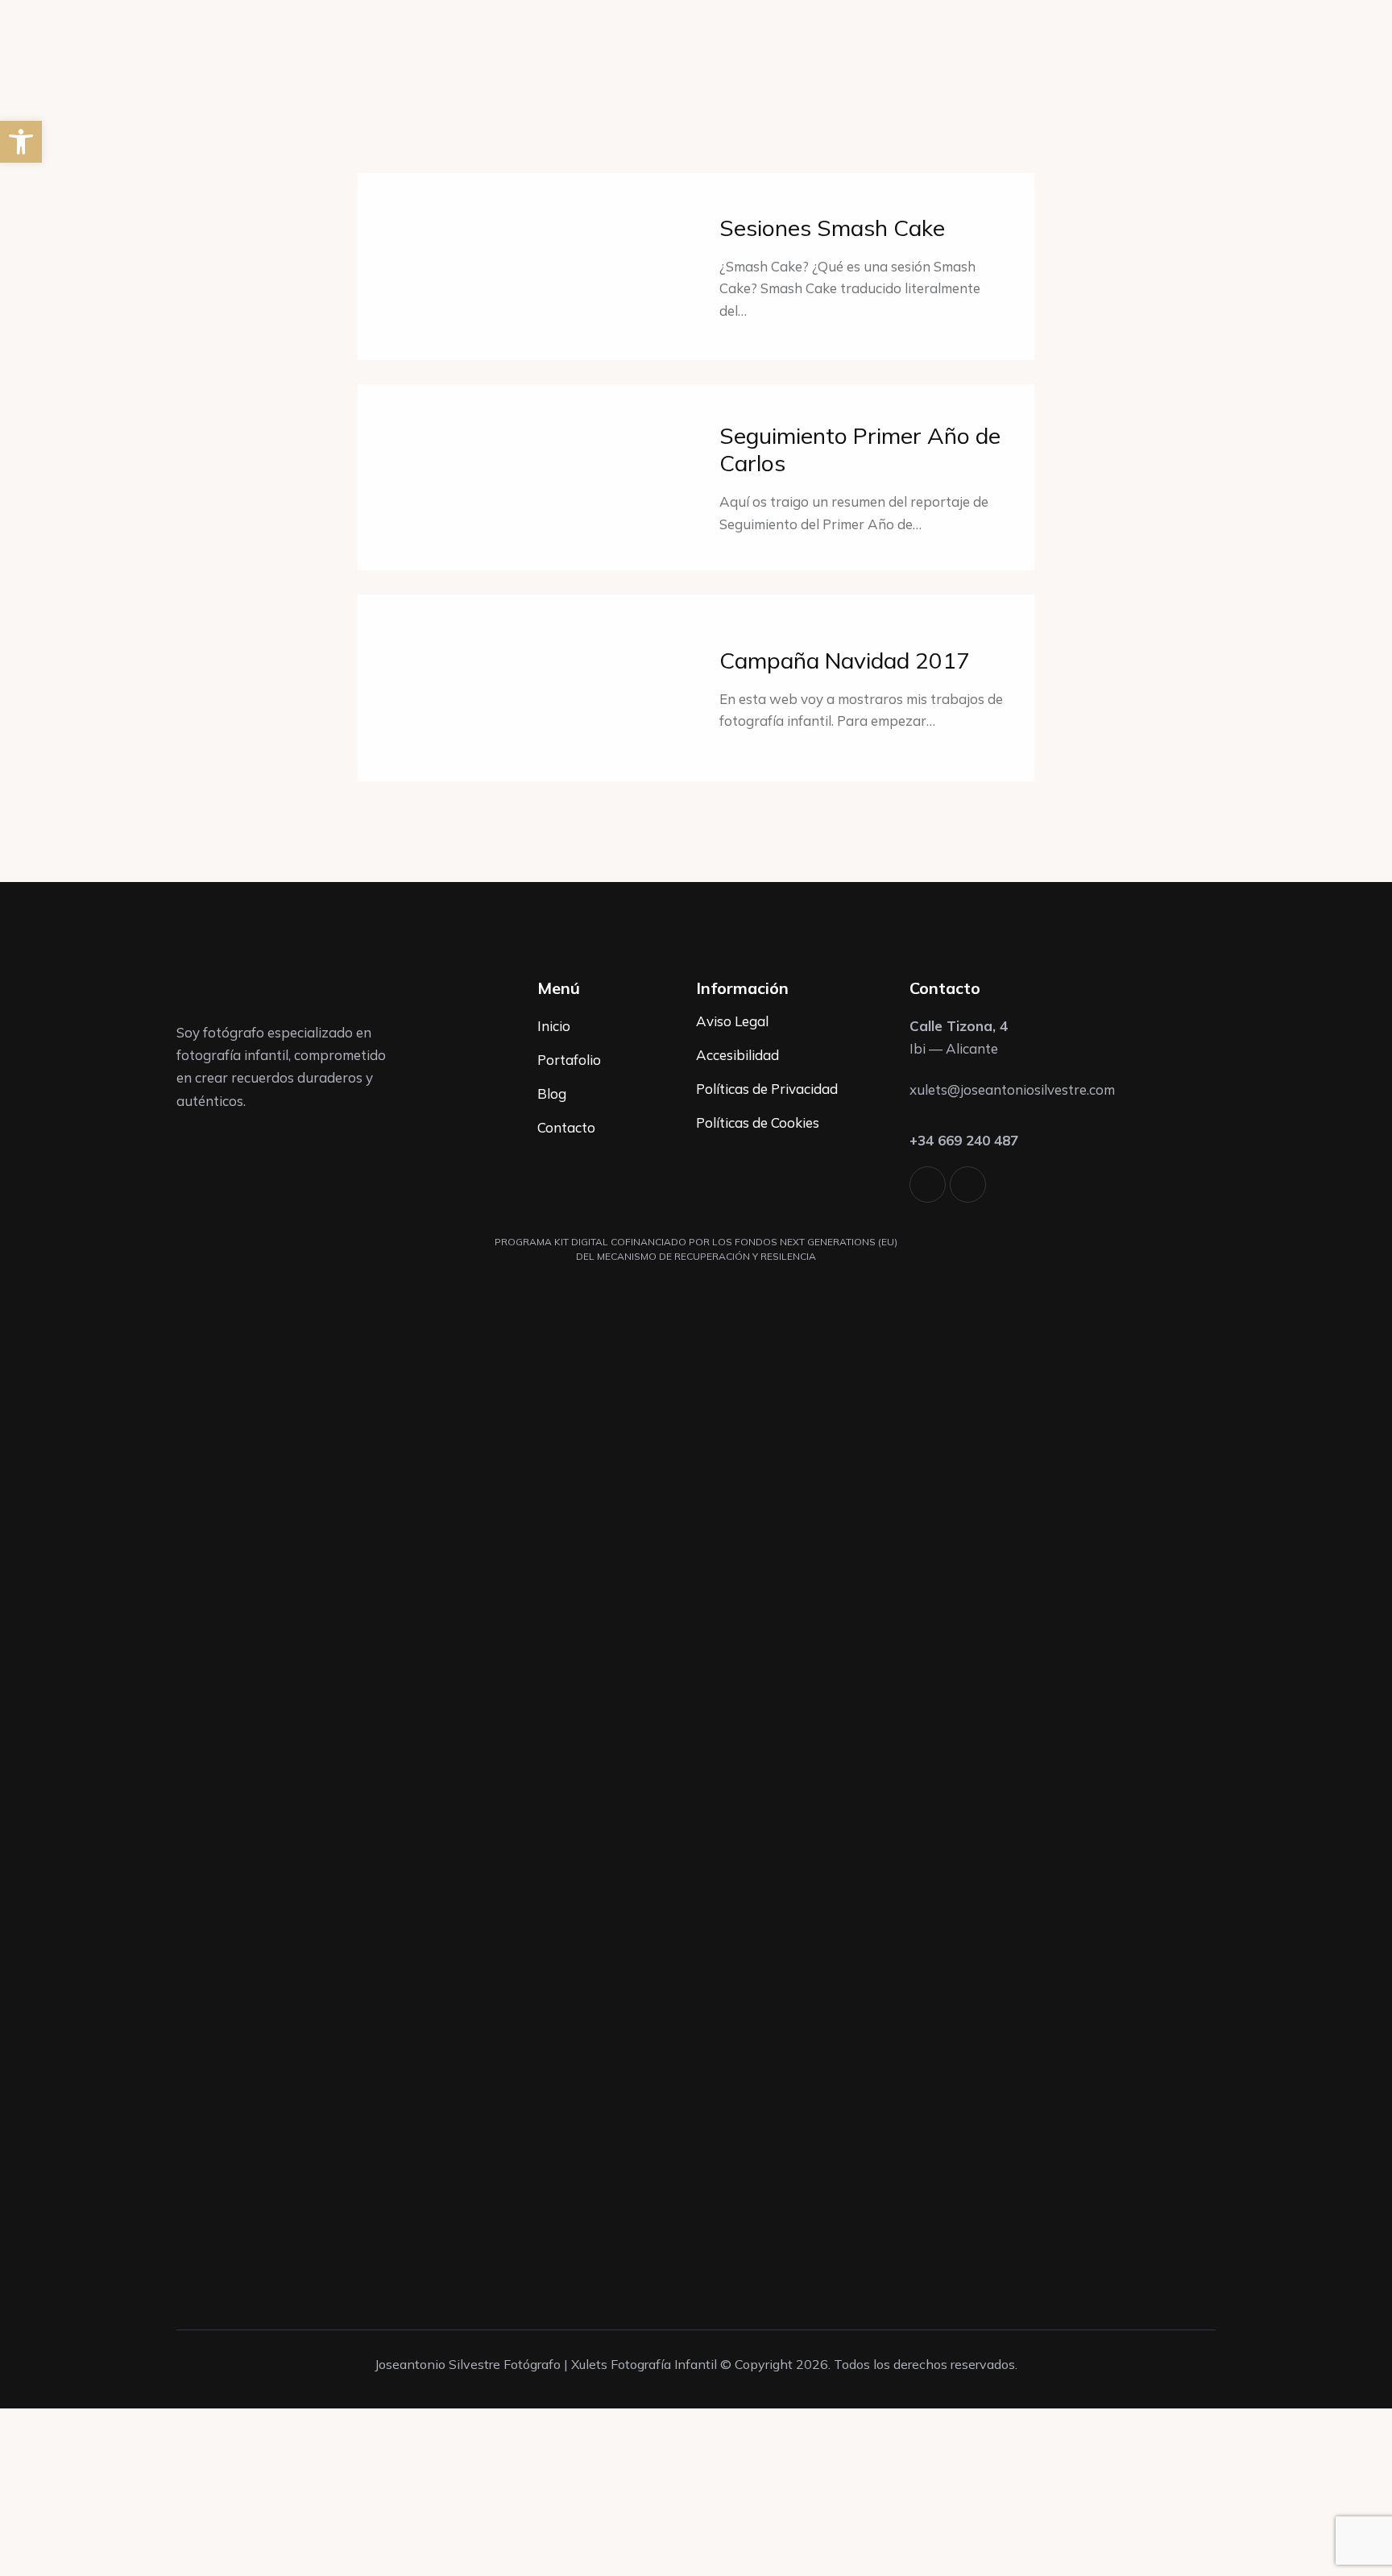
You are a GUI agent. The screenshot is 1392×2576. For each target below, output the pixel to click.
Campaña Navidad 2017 (845, 661)
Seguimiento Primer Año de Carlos (860, 449)
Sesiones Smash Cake (832, 228)
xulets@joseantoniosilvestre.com (1012, 1089)
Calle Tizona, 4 (959, 1026)
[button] (21, 142)
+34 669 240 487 (964, 1140)
